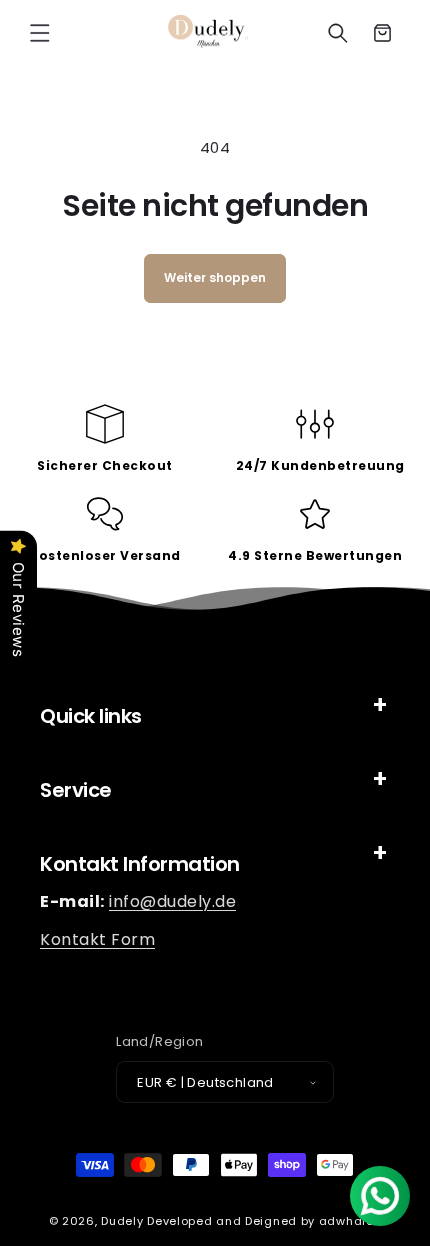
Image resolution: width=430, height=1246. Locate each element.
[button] (40, 33)
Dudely (122, 1221)
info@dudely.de (172, 901)
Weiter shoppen (215, 277)
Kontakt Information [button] (140, 864)
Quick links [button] (91, 716)
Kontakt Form (97, 939)
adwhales (350, 1221)
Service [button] (76, 790)
